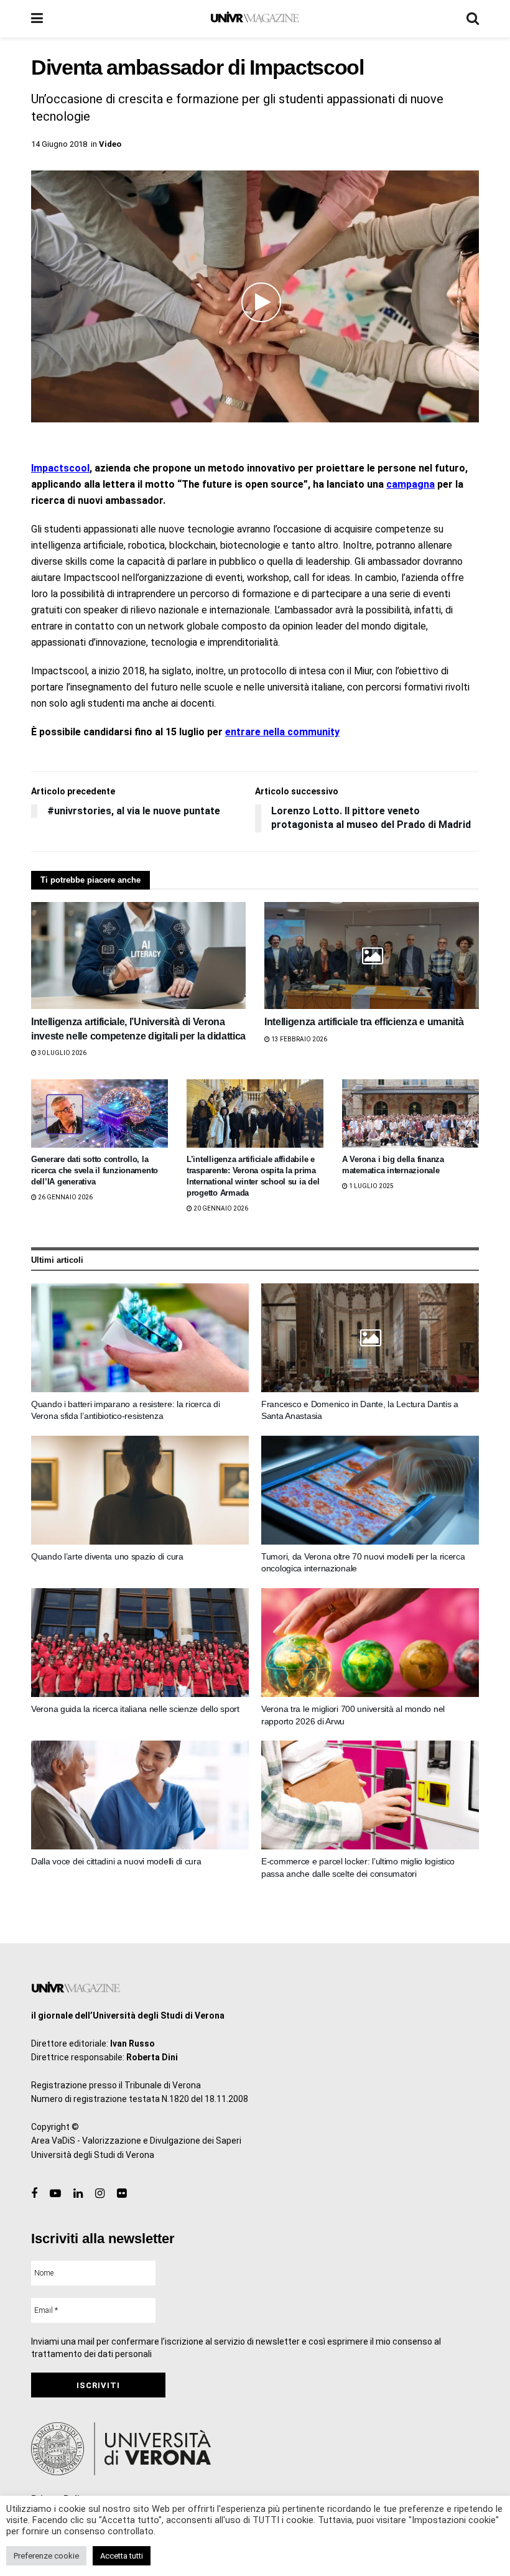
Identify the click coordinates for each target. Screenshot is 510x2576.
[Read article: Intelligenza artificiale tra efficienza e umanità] (372, 956)
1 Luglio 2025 (371, 1186)
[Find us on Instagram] (100, 2194)
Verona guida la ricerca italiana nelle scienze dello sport (135, 1709)
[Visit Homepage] (255, 19)
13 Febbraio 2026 (299, 1039)
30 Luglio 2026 (62, 1053)
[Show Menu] (37, 19)
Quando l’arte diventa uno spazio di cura (107, 1556)
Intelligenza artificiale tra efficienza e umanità (364, 1022)
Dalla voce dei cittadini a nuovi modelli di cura (116, 1861)
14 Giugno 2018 (59, 144)
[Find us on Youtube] (55, 2194)
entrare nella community (282, 732)
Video (110, 144)
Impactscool (60, 468)
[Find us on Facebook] (34, 2194)
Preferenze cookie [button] (46, 2556)
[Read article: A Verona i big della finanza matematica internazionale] (410, 1114)
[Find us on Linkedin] (78, 2194)
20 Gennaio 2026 (220, 1208)
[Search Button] (473, 19)
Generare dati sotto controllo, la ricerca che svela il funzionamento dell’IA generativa (95, 1170)
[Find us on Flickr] (122, 2194)
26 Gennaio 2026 (65, 1197)
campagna (410, 484)
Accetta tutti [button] (122, 2556)
